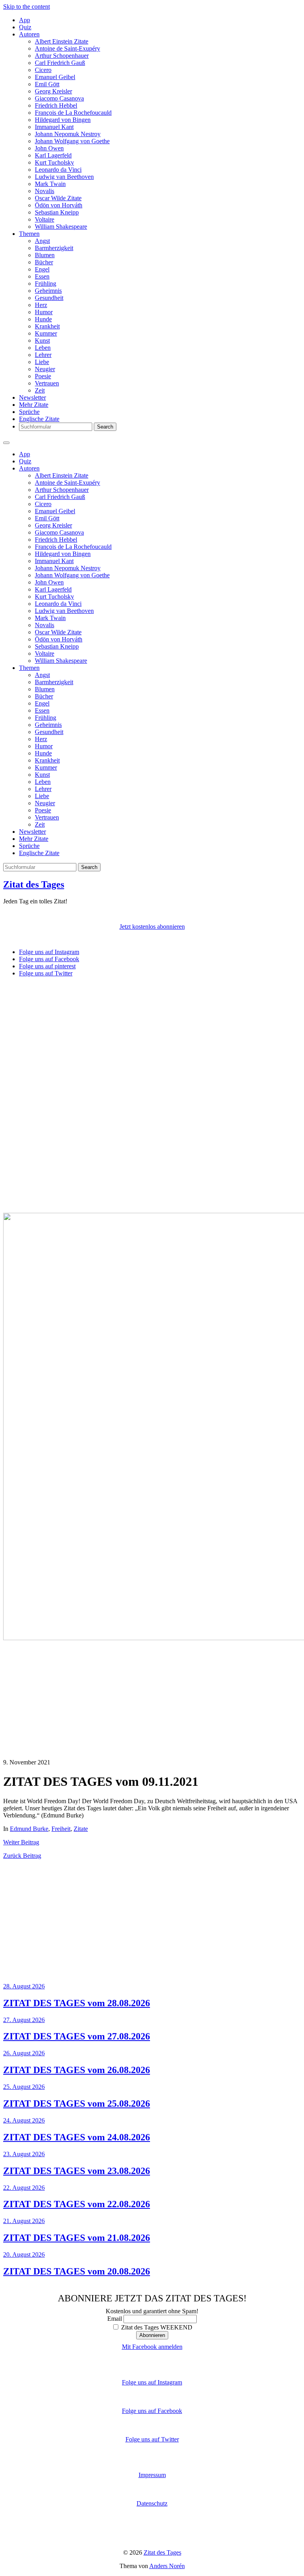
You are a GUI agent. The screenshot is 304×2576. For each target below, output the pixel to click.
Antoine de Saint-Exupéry (67, 48)
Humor (44, 312)
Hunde (43, 319)
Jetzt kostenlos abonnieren (152, 927)
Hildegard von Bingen (63, 120)
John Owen (49, 148)
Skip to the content (27, 7)
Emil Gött (47, 84)
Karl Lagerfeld (53, 155)
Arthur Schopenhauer (62, 56)
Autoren (29, 34)
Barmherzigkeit (54, 248)
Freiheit (61, 1829)
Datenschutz (152, 2503)
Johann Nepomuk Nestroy (68, 134)
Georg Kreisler (53, 91)
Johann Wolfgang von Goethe (72, 141)
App (25, 20)
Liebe (42, 362)
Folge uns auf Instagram (152, 2382)
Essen (42, 276)
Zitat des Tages (34, 884)
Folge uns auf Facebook (152, 2411)
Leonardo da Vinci (58, 170)
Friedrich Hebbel (56, 105)
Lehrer (43, 355)
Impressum (152, 2475)
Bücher (44, 262)
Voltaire (45, 219)
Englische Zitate (39, 419)
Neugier (45, 369)
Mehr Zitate (34, 405)
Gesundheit (49, 298)
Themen (29, 234)
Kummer (46, 333)
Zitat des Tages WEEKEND (156, 2327)
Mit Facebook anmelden (152, 2347)
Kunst (42, 340)
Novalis (45, 191)
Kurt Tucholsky (54, 162)
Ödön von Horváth (59, 205)
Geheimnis (48, 291)
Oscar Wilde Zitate (58, 198)
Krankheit (47, 326)
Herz (41, 305)
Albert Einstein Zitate (62, 41)
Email (115, 2319)
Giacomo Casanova (59, 98)
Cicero (43, 70)
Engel (42, 269)
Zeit (40, 390)
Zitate (81, 1829)
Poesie (43, 376)
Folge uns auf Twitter (152, 2439)
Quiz (25, 27)
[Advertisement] (152, 1039)
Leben (43, 348)
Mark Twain (50, 184)
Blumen (45, 255)
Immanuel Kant (54, 127)
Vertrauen (47, 383)
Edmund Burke (29, 1829)
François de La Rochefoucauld (73, 113)
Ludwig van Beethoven (64, 177)
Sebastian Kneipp (57, 212)
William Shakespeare (61, 227)
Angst (42, 241)
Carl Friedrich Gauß (60, 63)
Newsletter (32, 397)
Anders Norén (167, 2566)
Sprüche (29, 412)
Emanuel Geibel (55, 77)
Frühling (46, 284)
